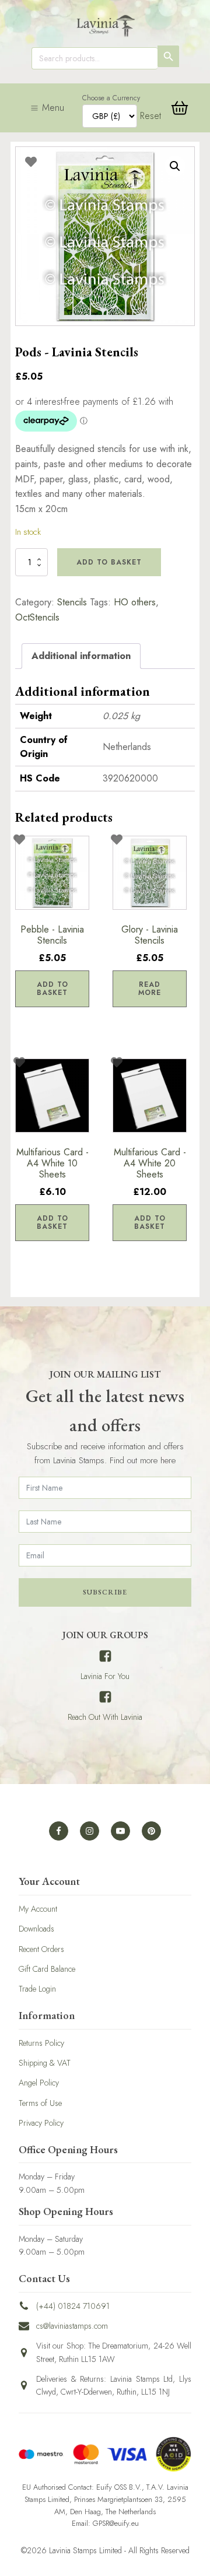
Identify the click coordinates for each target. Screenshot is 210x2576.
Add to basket (109, 562)
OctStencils (37, 617)
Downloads (36, 1929)
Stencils (72, 602)
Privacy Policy (41, 2123)
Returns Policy (41, 2043)
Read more (150, 989)
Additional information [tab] (81, 656)
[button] (175, 166)
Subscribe (105, 1592)
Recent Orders (41, 1949)
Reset (150, 116)
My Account (38, 1909)
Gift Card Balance (47, 1969)
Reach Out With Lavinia (105, 1717)
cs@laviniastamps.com (72, 2326)
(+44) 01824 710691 (73, 2306)
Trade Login (37, 1989)
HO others (135, 602)
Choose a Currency (111, 98)
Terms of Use (40, 2103)
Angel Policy (39, 2083)
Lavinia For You (105, 1676)
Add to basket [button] (52, 989)
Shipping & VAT (45, 2063)
